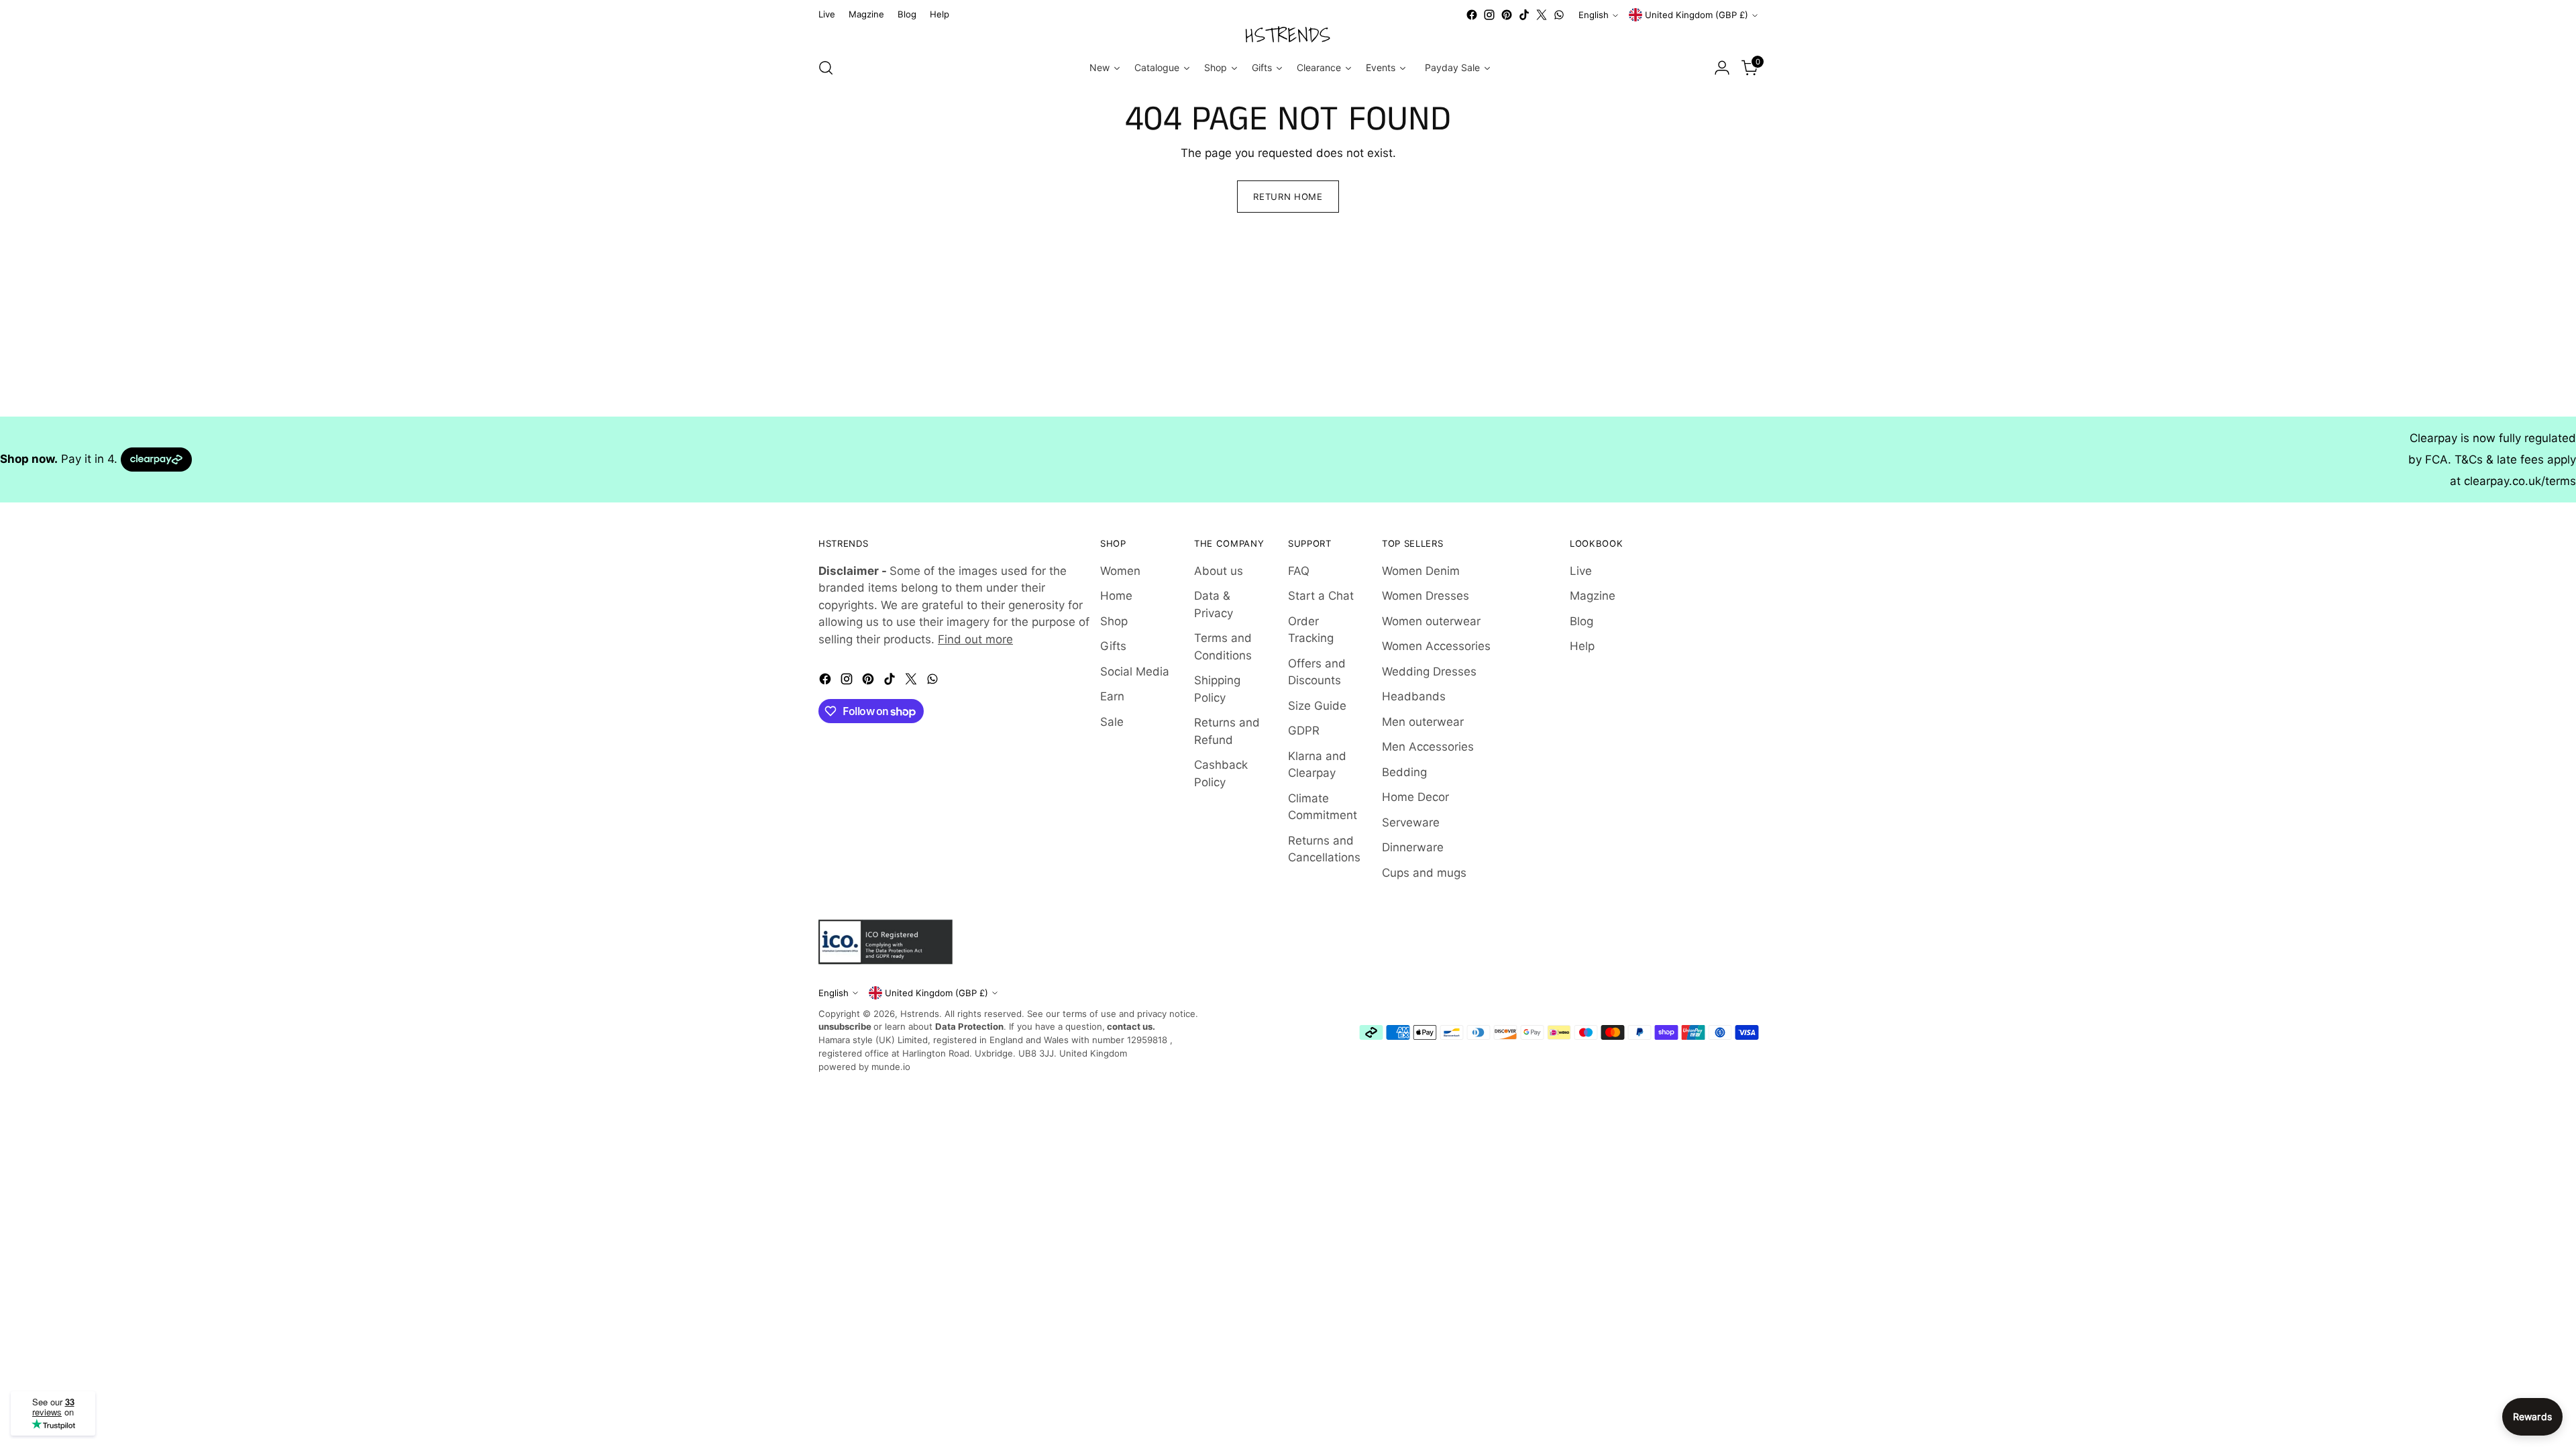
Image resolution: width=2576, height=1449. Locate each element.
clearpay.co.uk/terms (2520, 481)
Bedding (1404, 772)
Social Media (1135, 672)
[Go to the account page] (1722, 68)
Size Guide (1317, 706)
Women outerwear (1431, 621)
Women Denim (1421, 571)
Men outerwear (1423, 722)
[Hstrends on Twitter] (1542, 15)
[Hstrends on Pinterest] (1507, 15)
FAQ (1299, 571)
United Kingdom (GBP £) (1697, 15)
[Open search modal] (826, 68)
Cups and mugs (1424, 873)
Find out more (975, 639)
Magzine (1593, 596)
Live (1581, 571)
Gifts (1113, 646)
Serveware (1411, 822)
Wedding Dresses (1429, 672)
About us (1219, 571)
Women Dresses (1426, 596)
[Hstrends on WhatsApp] (1559, 15)
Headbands (1414, 696)
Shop (1114, 621)
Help (1582, 646)
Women (1120, 571)
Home (1116, 596)
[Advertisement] (402, 323)
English (1594, 15)
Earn (1112, 696)
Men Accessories (1428, 747)
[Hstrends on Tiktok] (1524, 15)
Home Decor (1415, 797)
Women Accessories (1436, 646)
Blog (1581, 621)
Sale (1112, 722)
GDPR (1304, 731)
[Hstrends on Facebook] (1472, 15)
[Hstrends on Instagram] (1489, 15)
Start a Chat (1321, 596)
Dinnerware (1413, 847)
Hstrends (920, 1014)
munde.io (891, 1067)
